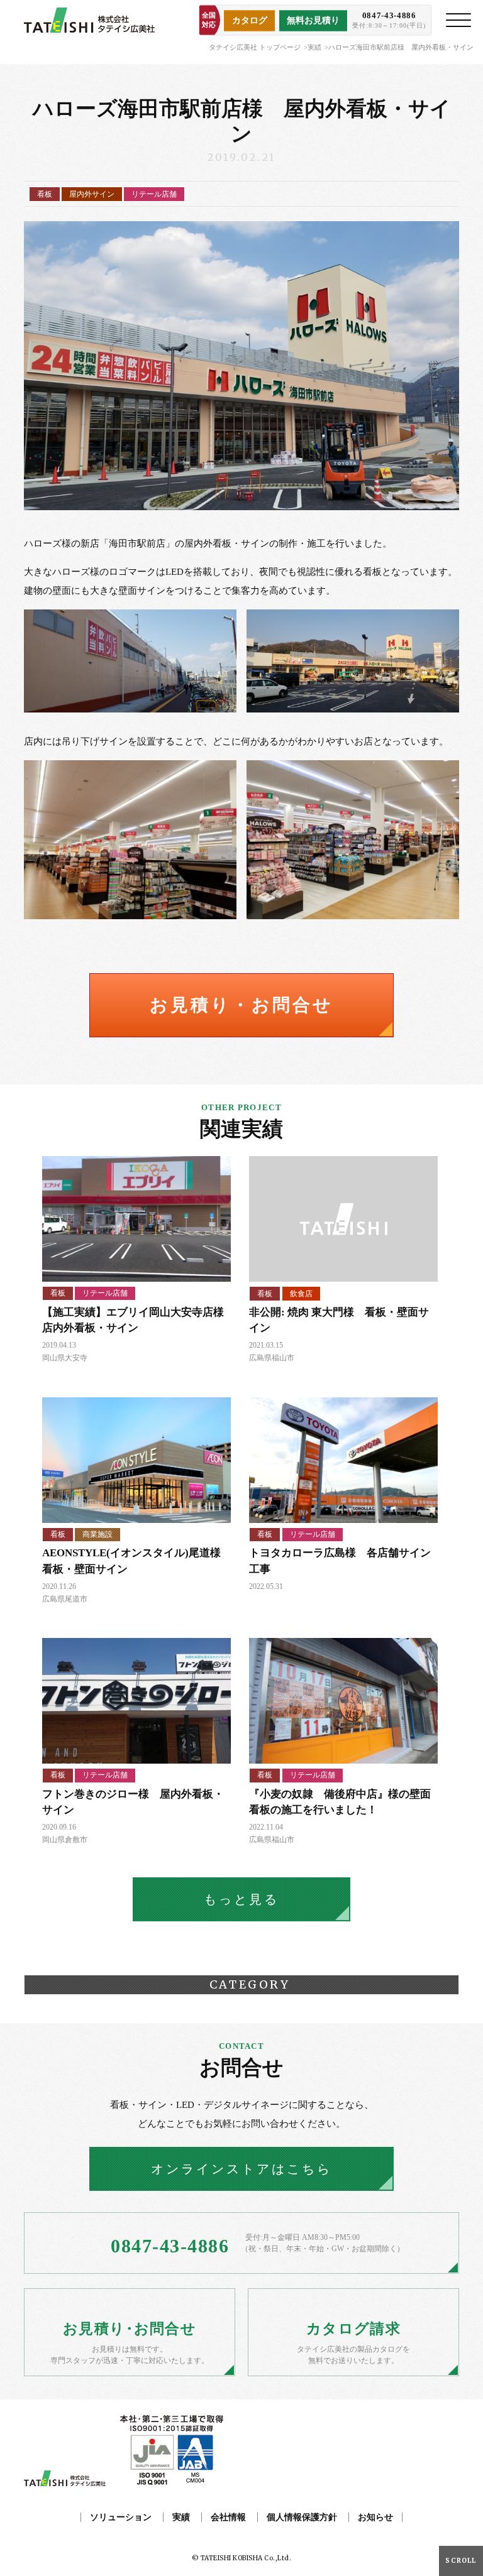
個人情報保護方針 (302, 2517)
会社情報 (228, 2517)
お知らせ (375, 2517)
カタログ (250, 20)
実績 (314, 47)
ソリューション (121, 2517)
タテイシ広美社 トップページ (255, 47)
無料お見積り (313, 20)
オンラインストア (241, 2169)
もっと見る (241, 1899)
